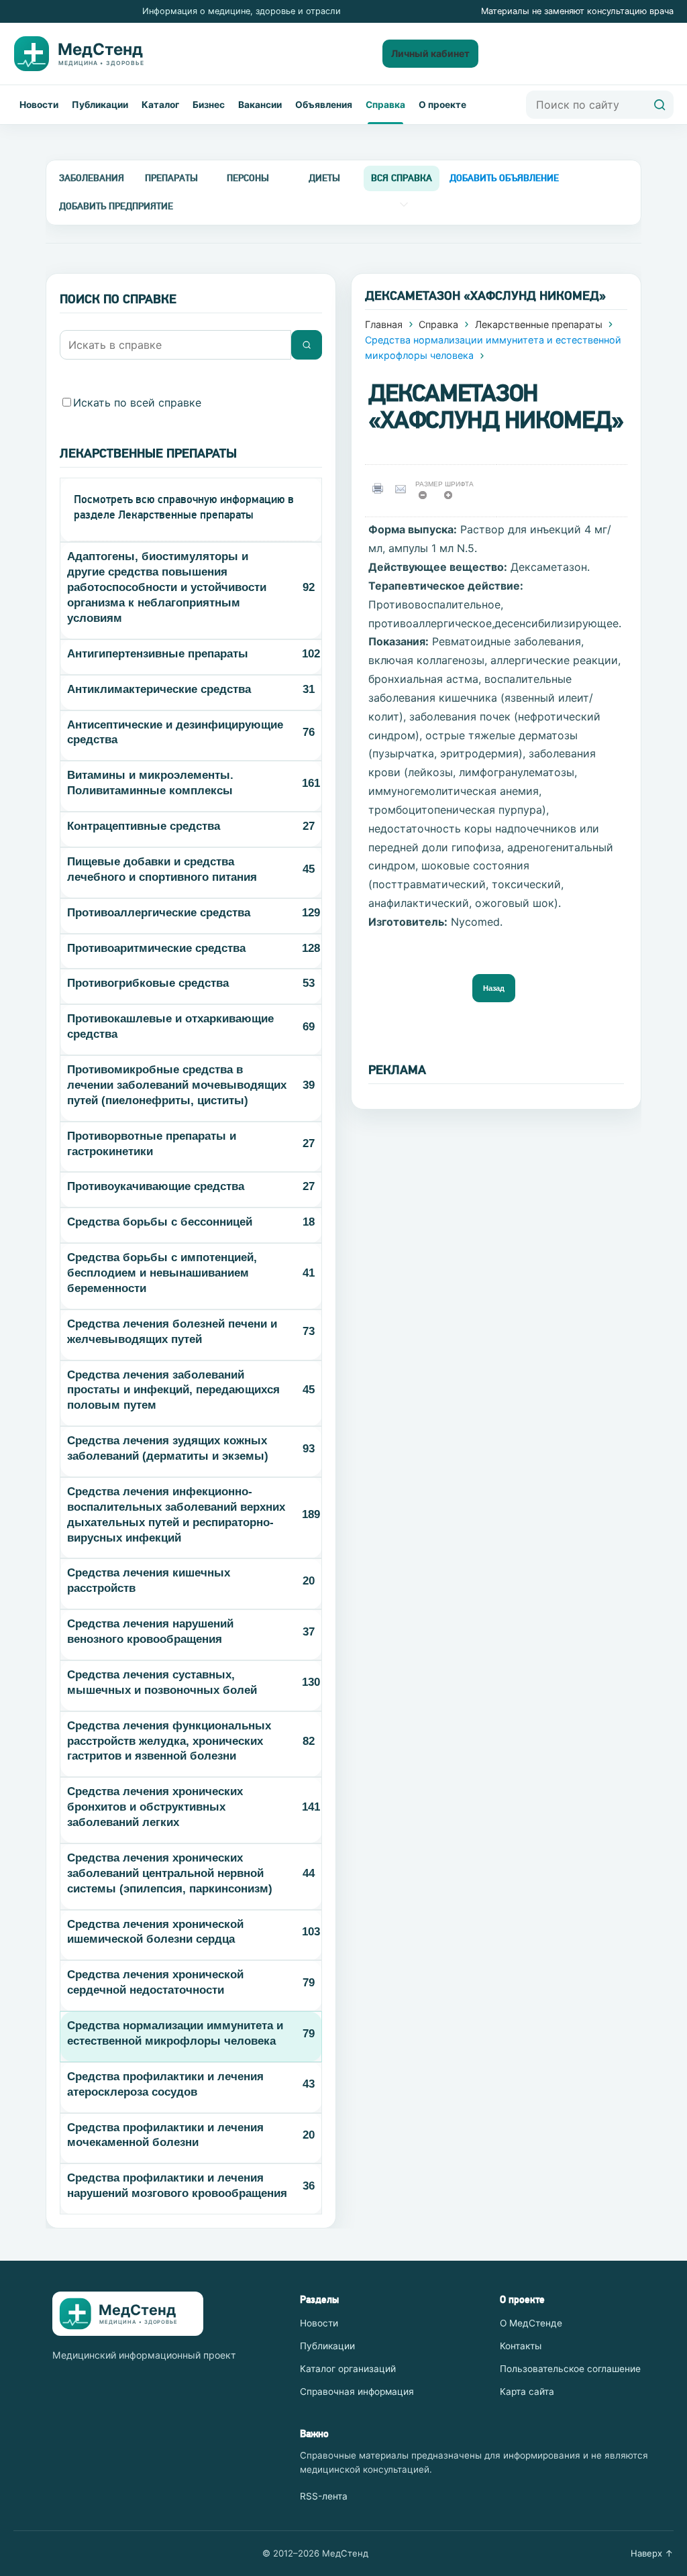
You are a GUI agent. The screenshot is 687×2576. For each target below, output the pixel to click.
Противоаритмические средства (156, 948)
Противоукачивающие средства (156, 1186)
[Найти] (659, 105)
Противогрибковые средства (148, 983)
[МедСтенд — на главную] (90, 54)
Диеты (324, 178)
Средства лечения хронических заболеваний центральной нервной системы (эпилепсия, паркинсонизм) (170, 1873)
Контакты (521, 2346)
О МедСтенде (531, 2323)
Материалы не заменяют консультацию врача (577, 11)
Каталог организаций (348, 2369)
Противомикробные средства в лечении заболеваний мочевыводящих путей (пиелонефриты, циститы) (177, 1085)
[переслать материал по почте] (404, 489)
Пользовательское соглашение (570, 2369)
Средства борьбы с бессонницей (160, 1222)
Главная (384, 324)
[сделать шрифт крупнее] (453, 499)
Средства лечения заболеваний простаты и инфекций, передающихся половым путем (173, 1390)
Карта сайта (527, 2392)
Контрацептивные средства (144, 826)
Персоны (248, 178)
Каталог (160, 105)
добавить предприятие (116, 206)
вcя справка (402, 178)
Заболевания (92, 178)
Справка (385, 105)
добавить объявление (504, 178)
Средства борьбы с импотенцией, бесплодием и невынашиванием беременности (162, 1273)
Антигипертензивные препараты (158, 654)
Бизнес (209, 105)
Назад (494, 988)
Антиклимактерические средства (159, 689)
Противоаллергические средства (159, 913)
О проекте (442, 105)
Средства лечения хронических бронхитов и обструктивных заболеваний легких (155, 1807)
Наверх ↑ (652, 2553)
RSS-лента (324, 2496)
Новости (39, 105)
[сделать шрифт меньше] (427, 499)
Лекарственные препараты (539, 324)
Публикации (100, 105)
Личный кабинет (430, 53)
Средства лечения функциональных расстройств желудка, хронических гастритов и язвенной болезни (169, 1741)
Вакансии (260, 105)
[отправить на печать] (380, 489)
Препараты (171, 178)
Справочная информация (357, 2392)
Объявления (324, 105)
